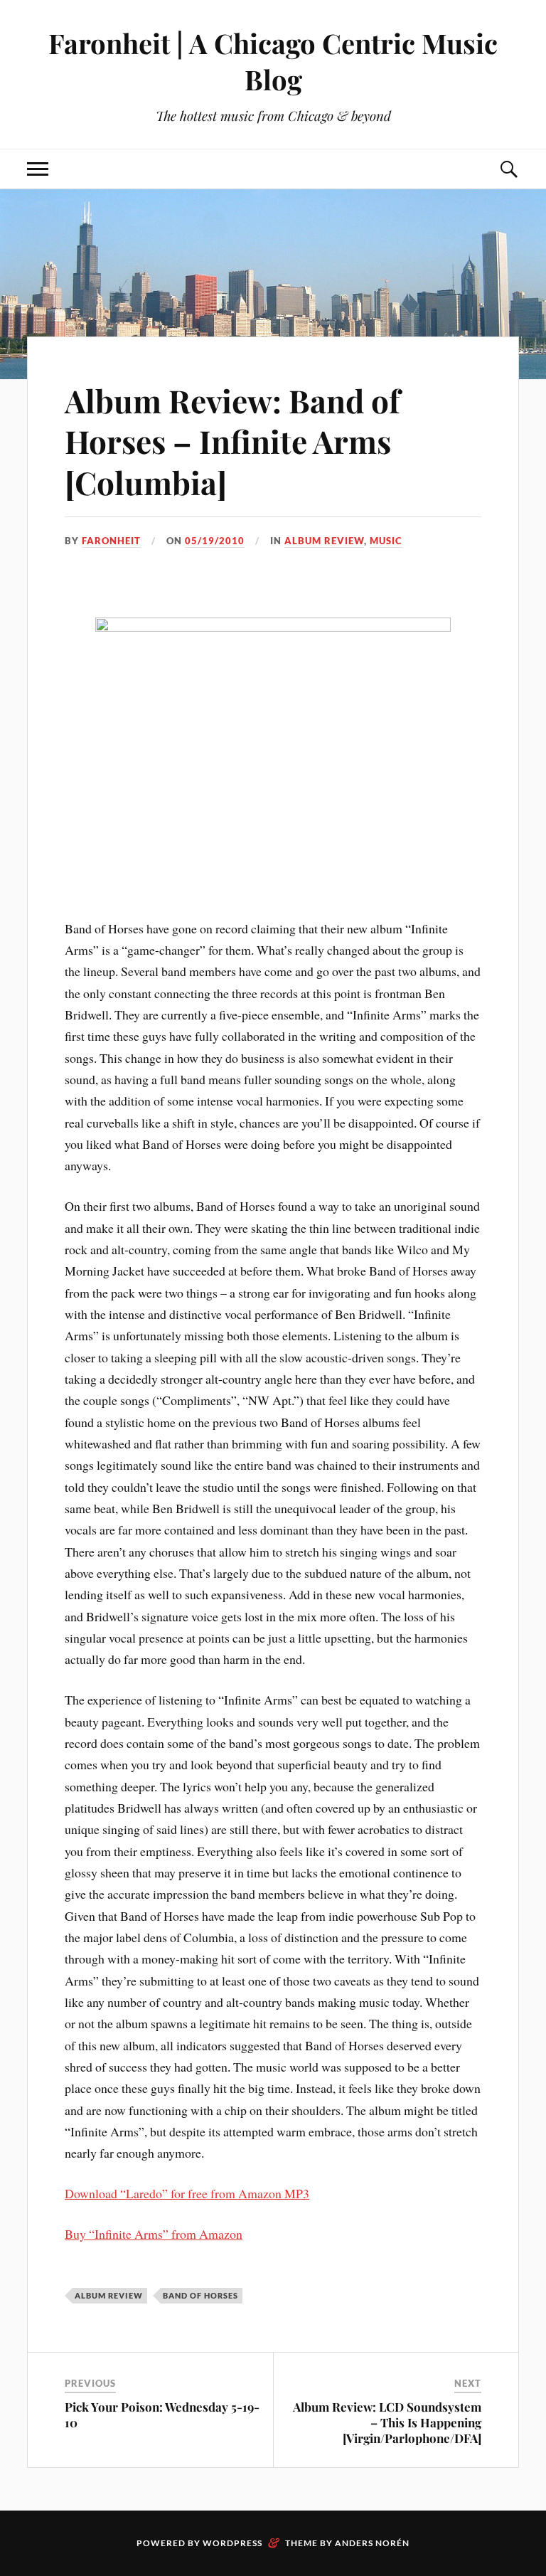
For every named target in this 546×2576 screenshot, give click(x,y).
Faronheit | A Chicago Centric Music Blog (273, 61)
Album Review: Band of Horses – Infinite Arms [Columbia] (232, 441)
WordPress (232, 2543)
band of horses (200, 2295)
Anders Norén (372, 2543)
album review (324, 541)
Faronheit (111, 541)
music (386, 541)
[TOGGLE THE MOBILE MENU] (38, 169)
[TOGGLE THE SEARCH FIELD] (508, 169)
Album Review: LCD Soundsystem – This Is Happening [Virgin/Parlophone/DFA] (387, 2422)
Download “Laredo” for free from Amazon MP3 (187, 2193)
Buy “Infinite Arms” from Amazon (154, 2234)
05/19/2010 (215, 541)
